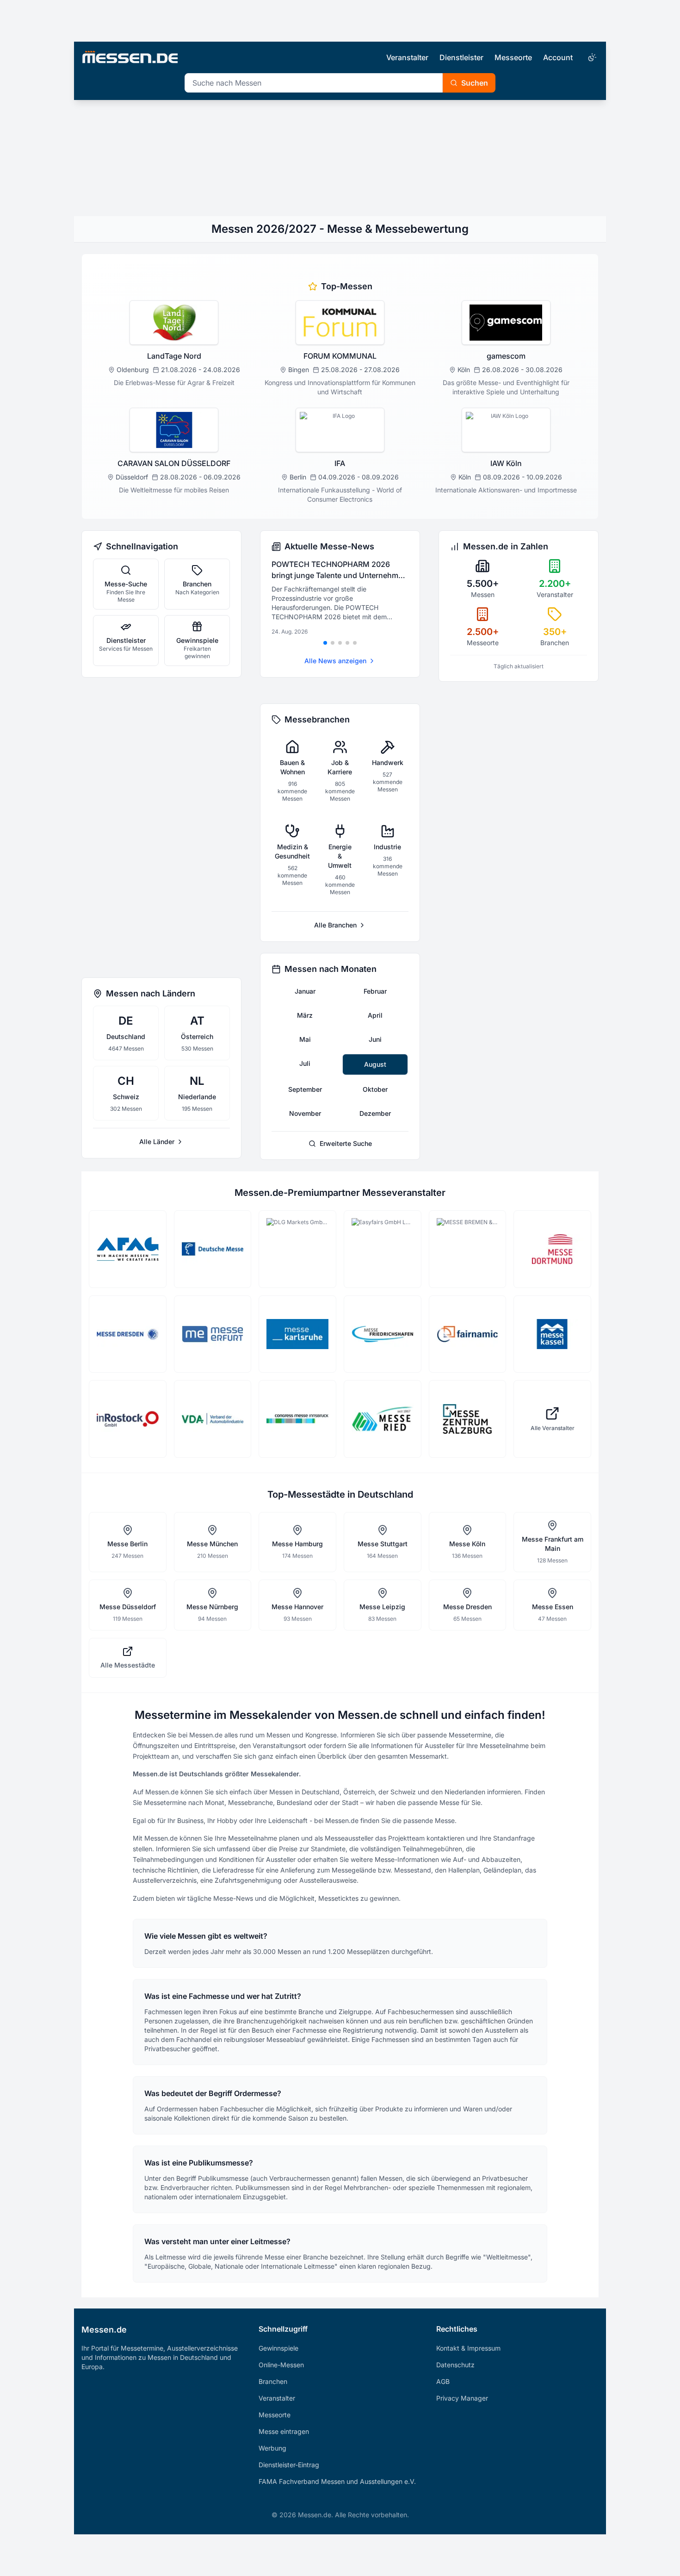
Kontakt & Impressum (468, 2348)
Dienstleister (461, 57)
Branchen (273, 2381)
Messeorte (513, 57)
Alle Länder (157, 1142)
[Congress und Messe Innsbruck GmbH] (297, 1419)
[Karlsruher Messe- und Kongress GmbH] (297, 1334)
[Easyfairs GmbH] (383, 1249)
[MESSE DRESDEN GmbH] (128, 1334)
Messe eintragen (284, 2431)
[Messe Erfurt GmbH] (213, 1334)
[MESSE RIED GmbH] (383, 1419)
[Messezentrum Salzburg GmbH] (468, 1419)
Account (558, 57)
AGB (443, 2381)
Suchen (475, 83)
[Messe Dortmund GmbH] (552, 1249)
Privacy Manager (462, 2398)
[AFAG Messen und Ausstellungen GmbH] (128, 1249)
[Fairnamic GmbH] (468, 1334)
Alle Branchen (335, 925)
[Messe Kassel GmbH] (552, 1334)
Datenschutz (455, 2365)
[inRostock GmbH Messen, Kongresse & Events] (128, 1419)
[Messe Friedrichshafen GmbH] (383, 1334)
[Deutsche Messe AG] (213, 1249)
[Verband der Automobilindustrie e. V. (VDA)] (213, 1419)
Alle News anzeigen (335, 661)
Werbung (272, 2448)
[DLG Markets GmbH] (297, 1249)
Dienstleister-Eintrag (289, 2465)
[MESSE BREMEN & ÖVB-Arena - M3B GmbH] (468, 1249)
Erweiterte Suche (346, 1143)
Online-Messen (281, 2365)
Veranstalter (407, 57)
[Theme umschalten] (591, 57)
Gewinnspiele (278, 2348)
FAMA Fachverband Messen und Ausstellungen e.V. (337, 2481)
